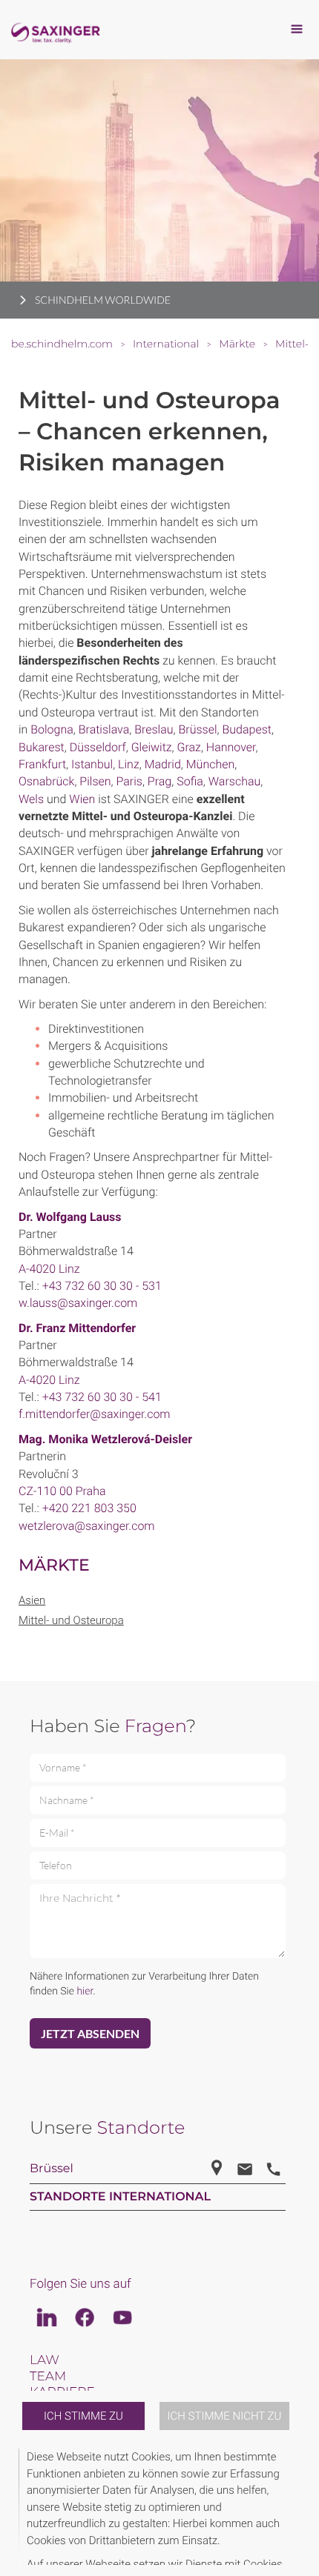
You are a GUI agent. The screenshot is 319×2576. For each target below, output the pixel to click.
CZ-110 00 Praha (62, 1491)
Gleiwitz (152, 747)
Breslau (154, 729)
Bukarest (42, 747)
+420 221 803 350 (89, 1508)
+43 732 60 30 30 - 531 (102, 1286)
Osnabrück (46, 781)
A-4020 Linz (49, 1269)
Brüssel (198, 729)
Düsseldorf (98, 747)
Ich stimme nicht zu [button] (225, 2416)
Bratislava (104, 729)
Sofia (190, 781)
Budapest (246, 729)
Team (48, 2377)
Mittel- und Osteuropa (71, 1620)
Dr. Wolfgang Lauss (70, 1217)
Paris (129, 781)
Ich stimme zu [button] (83, 2416)
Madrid (163, 764)
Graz (189, 747)
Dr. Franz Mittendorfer (77, 1328)
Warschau (235, 781)
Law (45, 2360)
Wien (82, 799)
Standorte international (120, 2197)
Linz (129, 764)
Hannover (231, 747)
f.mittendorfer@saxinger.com (95, 1414)
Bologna (52, 729)
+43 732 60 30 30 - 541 (102, 1397)
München (211, 764)
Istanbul (92, 764)
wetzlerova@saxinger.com (87, 1526)
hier (85, 1991)
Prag (159, 781)
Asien (32, 1600)
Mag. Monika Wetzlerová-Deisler (105, 1439)
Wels (31, 799)
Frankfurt (42, 764)
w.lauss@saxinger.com (78, 1303)
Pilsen (95, 781)
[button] (298, 2507)
